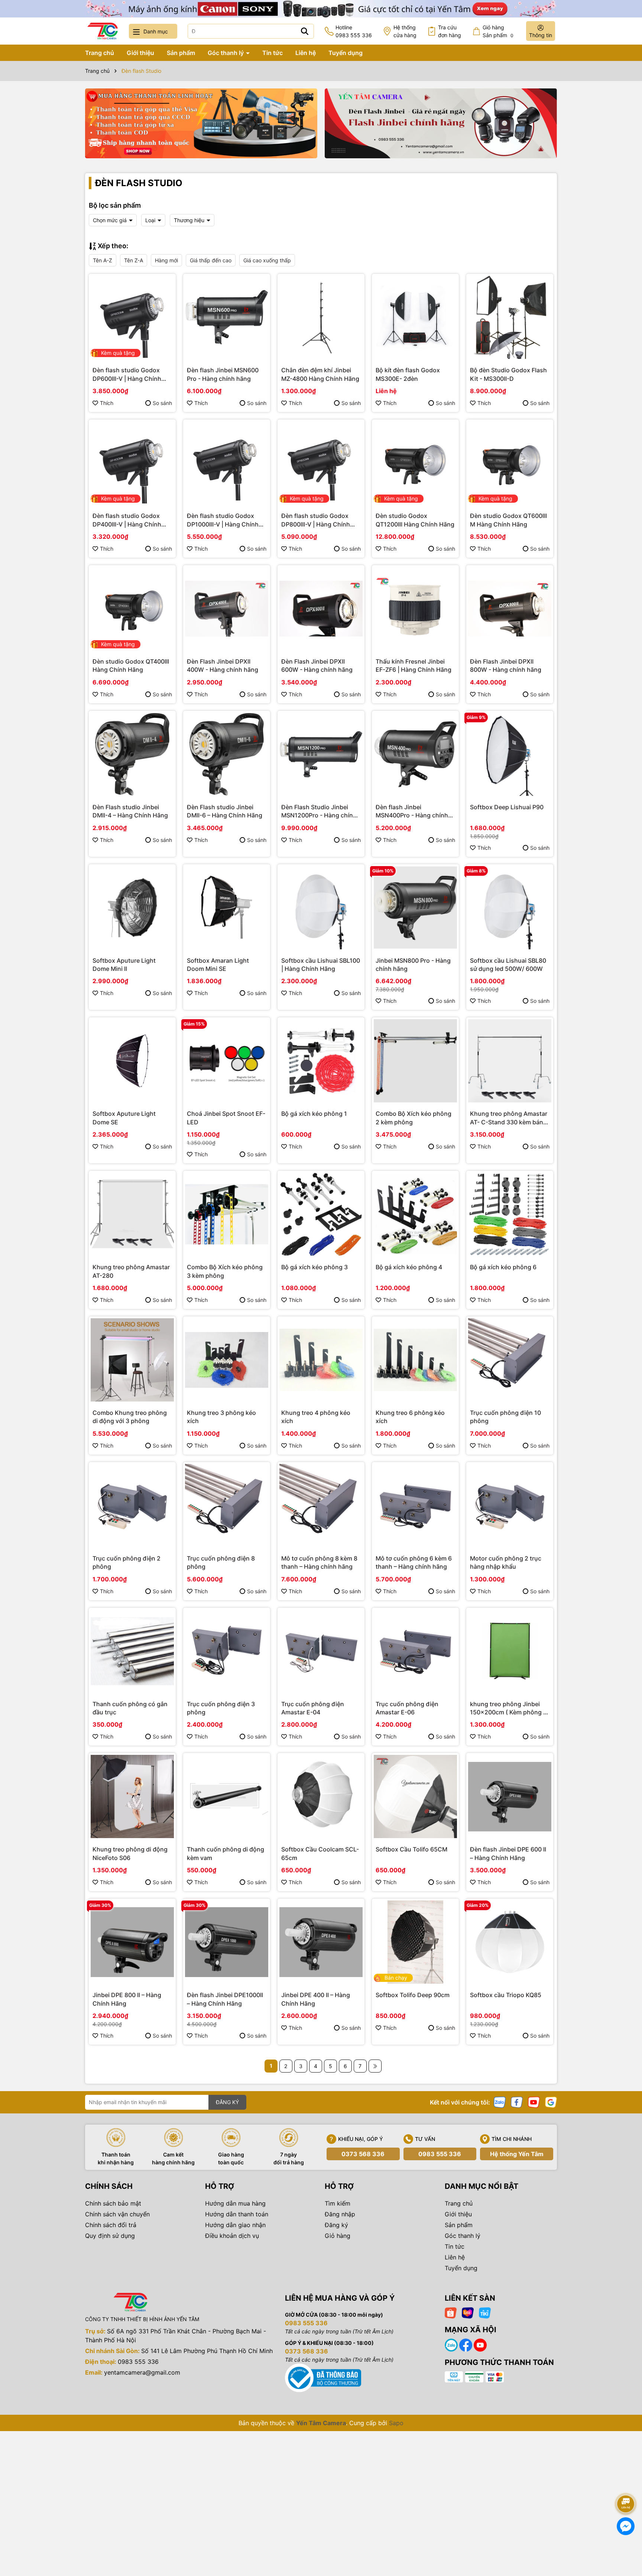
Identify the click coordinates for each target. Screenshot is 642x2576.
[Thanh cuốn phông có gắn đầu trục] (132, 1651)
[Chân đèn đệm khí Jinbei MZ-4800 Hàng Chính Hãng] (321, 317)
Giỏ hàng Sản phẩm (498, 31)
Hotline (354, 31)
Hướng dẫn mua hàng (235, 2203)
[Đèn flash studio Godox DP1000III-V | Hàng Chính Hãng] (227, 463)
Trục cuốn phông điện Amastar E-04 (313, 1708)
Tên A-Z (103, 260)
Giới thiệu (140, 53)
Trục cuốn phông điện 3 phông (221, 1708)
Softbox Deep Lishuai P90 (507, 807)
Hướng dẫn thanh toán (237, 2214)
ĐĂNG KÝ (227, 2102)
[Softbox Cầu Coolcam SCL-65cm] (321, 1796)
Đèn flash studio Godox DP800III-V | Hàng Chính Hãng (316, 520)
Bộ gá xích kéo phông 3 (314, 1267)
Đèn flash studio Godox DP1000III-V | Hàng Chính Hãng (223, 520)
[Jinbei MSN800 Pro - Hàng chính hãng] (415, 908)
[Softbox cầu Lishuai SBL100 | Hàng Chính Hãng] (321, 908)
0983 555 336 (440, 2154)
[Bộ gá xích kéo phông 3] (321, 1214)
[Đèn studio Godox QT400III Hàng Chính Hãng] (132, 609)
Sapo (396, 2423)
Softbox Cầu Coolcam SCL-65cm (320, 1853)
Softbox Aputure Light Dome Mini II (124, 965)
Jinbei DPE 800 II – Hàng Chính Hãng (127, 1999)
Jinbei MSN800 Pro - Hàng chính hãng (413, 965)
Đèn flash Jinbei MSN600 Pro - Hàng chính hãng (223, 374)
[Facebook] (517, 2102)
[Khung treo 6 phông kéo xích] (415, 1360)
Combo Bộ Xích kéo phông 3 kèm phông (225, 1271)
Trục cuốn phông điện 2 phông (127, 1562)
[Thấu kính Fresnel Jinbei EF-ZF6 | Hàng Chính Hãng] (415, 609)
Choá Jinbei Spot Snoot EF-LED (226, 1118)
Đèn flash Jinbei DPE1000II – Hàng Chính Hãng (225, 1999)
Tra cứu (450, 31)
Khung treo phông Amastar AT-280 (131, 1271)
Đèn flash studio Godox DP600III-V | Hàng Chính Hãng (127, 375)
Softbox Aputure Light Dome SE (124, 1118)
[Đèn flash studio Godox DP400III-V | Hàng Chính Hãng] (132, 463)
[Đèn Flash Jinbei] (441, 123)
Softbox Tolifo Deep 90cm (413, 1995)
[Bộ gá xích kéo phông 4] (415, 1214)
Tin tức (273, 53)
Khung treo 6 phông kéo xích (410, 1417)
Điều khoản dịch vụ (232, 2236)
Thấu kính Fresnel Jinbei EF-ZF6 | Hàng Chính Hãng (414, 665)
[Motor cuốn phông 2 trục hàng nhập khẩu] (510, 1506)
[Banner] (201, 123)
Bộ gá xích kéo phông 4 (409, 1267)
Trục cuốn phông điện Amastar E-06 (407, 1708)
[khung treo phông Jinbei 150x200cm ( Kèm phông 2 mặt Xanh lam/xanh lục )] (510, 1651)
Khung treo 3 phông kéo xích (221, 1417)
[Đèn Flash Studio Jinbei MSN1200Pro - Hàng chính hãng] (321, 754)
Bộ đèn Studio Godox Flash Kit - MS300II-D (508, 374)
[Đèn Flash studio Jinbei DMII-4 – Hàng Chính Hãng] (132, 754)
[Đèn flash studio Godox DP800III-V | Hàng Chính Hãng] (321, 463)
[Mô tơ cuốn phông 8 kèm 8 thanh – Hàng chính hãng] (321, 1506)
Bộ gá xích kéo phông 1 (314, 1114)
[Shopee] (451, 2312)
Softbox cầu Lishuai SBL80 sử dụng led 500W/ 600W (508, 965)
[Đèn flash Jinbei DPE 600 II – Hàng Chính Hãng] (510, 1796)
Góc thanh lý (226, 53)
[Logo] (103, 31)
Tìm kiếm (338, 2203)
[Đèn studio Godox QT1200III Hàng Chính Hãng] (415, 463)
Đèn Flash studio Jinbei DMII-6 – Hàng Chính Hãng (225, 811)
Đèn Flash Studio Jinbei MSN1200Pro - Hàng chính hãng (319, 811)
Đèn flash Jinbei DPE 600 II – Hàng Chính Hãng (508, 1853)
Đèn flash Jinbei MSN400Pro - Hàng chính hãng (412, 811)
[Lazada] (468, 2312)
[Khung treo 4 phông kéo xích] (321, 1360)
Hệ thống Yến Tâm (517, 2154)
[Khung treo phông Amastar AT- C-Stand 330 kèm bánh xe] (510, 1061)
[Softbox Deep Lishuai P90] (510, 754)
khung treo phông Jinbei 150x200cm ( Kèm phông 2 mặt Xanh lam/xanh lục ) (508, 1708)
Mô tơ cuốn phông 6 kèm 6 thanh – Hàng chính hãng (414, 1562)
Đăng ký (336, 2225)
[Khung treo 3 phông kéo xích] (227, 1360)
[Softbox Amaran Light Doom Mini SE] (227, 908)
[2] (375, 2066)
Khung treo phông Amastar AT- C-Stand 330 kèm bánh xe (509, 1118)
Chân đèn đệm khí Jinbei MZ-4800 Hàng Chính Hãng (320, 374)
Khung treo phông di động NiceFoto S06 (130, 1853)
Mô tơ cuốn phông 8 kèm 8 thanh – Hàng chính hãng (319, 1562)
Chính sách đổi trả (111, 2225)
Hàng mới (166, 260)
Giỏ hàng (338, 2236)
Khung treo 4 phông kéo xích (316, 1417)
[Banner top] (321, 8)
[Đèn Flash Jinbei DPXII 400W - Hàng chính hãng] (227, 609)
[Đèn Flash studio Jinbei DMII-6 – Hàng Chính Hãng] (227, 754)
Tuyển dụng (346, 53)
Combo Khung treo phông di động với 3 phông (130, 1417)
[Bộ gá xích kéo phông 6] (510, 1214)
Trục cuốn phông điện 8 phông (221, 1562)
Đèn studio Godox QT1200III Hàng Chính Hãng (415, 520)
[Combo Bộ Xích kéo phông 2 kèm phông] (415, 1061)
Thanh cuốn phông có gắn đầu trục (130, 1708)
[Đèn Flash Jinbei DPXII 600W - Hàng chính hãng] (321, 609)
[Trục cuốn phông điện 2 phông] (132, 1506)
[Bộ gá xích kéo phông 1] (321, 1061)
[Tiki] (485, 2312)
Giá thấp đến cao (211, 260)
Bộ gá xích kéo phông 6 (503, 1267)
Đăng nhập (340, 2214)
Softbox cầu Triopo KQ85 (506, 1995)
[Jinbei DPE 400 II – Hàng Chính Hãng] (321, 1942)
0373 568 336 (363, 2154)
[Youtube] (534, 2102)
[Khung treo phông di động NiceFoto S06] (132, 1796)
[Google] (551, 2102)
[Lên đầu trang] (626, 2483)
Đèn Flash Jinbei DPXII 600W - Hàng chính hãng (317, 665)
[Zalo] (500, 2102)
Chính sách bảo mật (113, 2203)
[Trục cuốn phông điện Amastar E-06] (415, 1651)
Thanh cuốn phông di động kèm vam (226, 1853)
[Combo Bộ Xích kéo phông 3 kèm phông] (227, 1214)
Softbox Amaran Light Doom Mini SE (218, 965)
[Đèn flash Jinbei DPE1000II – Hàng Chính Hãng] (227, 1942)
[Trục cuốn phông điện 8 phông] (227, 1506)
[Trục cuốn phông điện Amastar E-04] (321, 1651)
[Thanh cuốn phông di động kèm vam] (227, 1796)
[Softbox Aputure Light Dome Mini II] (132, 908)
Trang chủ (100, 53)
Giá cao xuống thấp (267, 260)
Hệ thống (405, 31)
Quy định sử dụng (110, 2236)
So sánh (162, 403)
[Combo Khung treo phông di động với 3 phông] (132, 1360)
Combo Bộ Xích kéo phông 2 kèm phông (414, 1118)
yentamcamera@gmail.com (142, 2372)
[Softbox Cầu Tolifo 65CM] (415, 1796)
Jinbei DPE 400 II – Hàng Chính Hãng (316, 1999)
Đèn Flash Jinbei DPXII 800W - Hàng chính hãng (506, 665)
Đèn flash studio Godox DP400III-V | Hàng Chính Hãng (127, 520)
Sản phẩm (181, 53)
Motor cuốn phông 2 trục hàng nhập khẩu (506, 1562)
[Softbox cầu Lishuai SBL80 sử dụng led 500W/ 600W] (510, 908)
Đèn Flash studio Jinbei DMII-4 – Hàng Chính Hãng (130, 811)
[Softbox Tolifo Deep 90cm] (415, 1942)
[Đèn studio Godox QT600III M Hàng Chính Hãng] (510, 463)
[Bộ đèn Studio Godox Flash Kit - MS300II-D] (510, 317)
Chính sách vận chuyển (117, 2214)
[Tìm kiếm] (305, 31)
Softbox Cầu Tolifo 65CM (411, 1849)
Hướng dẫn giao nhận (235, 2225)
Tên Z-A (134, 260)
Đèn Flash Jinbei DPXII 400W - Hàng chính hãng (223, 665)
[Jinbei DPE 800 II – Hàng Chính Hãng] (132, 1942)
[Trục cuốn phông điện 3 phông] (227, 1651)
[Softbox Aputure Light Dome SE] (132, 1061)
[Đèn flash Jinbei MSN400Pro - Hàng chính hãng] (415, 754)
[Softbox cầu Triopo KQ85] (510, 1942)
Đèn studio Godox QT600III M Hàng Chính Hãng (508, 520)
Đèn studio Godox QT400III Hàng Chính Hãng (131, 665)
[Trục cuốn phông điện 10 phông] (510, 1360)
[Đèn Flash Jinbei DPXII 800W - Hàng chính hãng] (510, 609)
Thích (107, 403)
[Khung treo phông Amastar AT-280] (132, 1214)
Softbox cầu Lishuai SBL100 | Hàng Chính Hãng (321, 965)
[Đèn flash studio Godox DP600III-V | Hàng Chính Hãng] (132, 317)
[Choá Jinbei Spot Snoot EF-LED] (227, 1061)
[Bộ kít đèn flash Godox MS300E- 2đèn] (415, 317)
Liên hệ (306, 53)
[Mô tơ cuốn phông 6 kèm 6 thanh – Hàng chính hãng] (415, 1506)
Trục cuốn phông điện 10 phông (505, 1417)
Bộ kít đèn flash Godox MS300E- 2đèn (408, 374)
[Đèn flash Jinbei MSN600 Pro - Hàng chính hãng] (227, 317)
